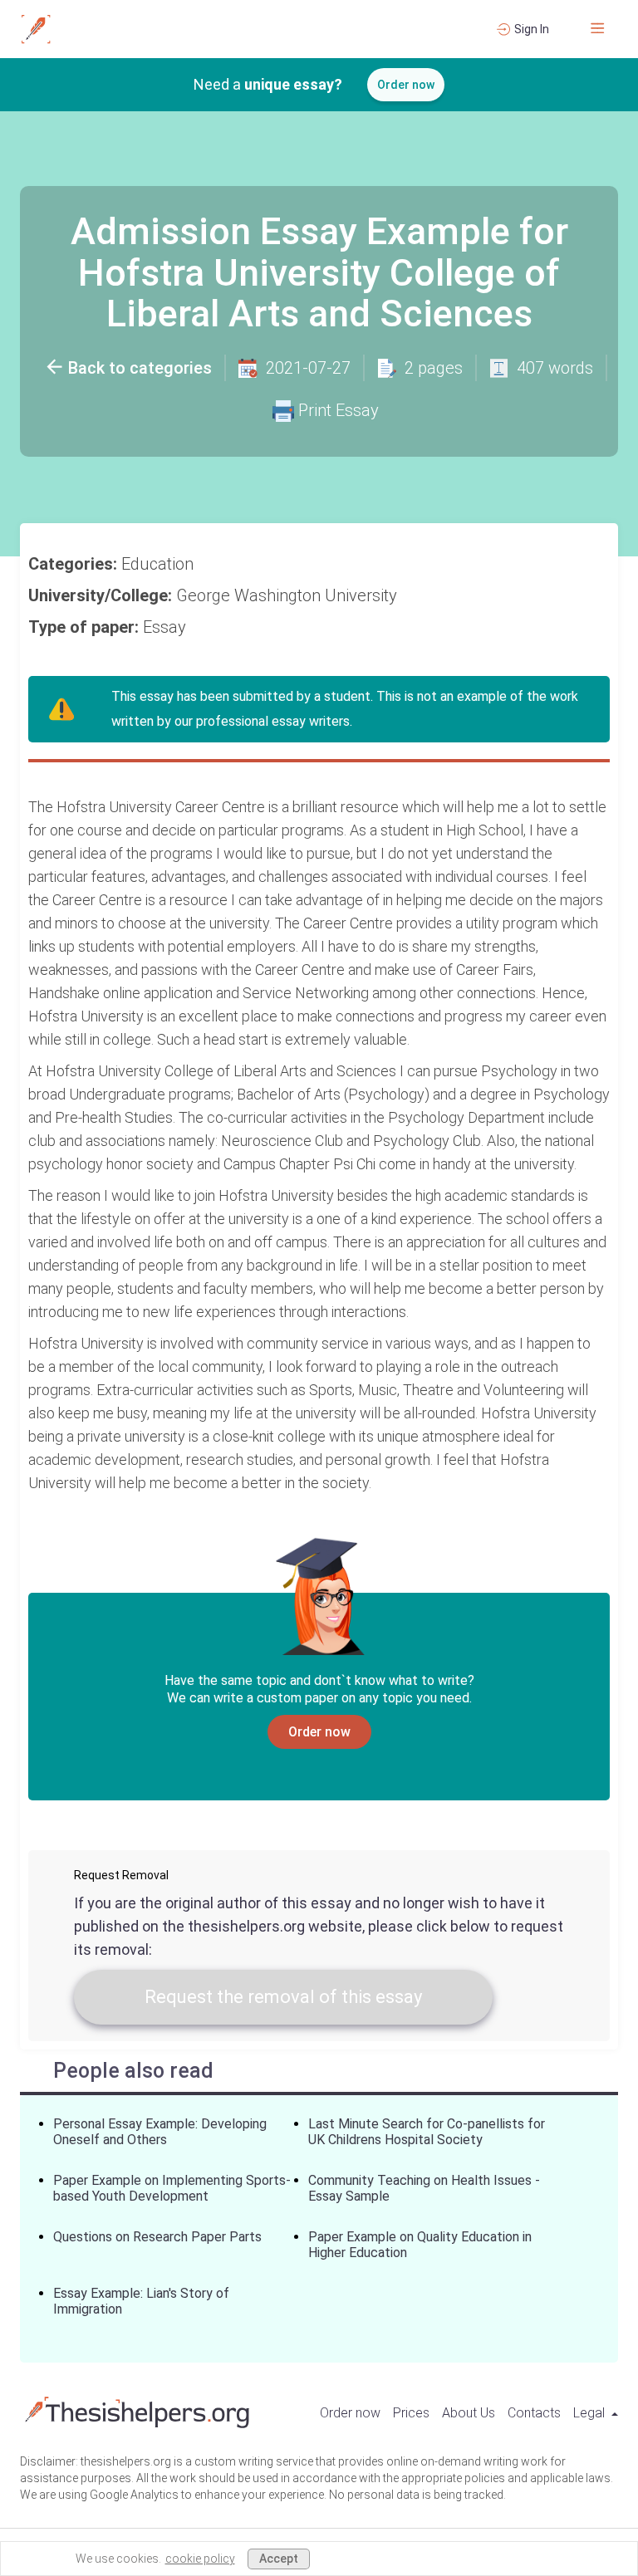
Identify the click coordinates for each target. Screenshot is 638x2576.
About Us (469, 2413)
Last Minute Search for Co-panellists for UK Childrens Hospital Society (427, 2132)
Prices (411, 2413)
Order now (406, 85)
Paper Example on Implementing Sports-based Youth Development (172, 2188)
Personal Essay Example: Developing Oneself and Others (160, 2132)
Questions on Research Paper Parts (157, 2237)
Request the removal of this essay (283, 1997)
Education (159, 564)
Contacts (534, 2413)
